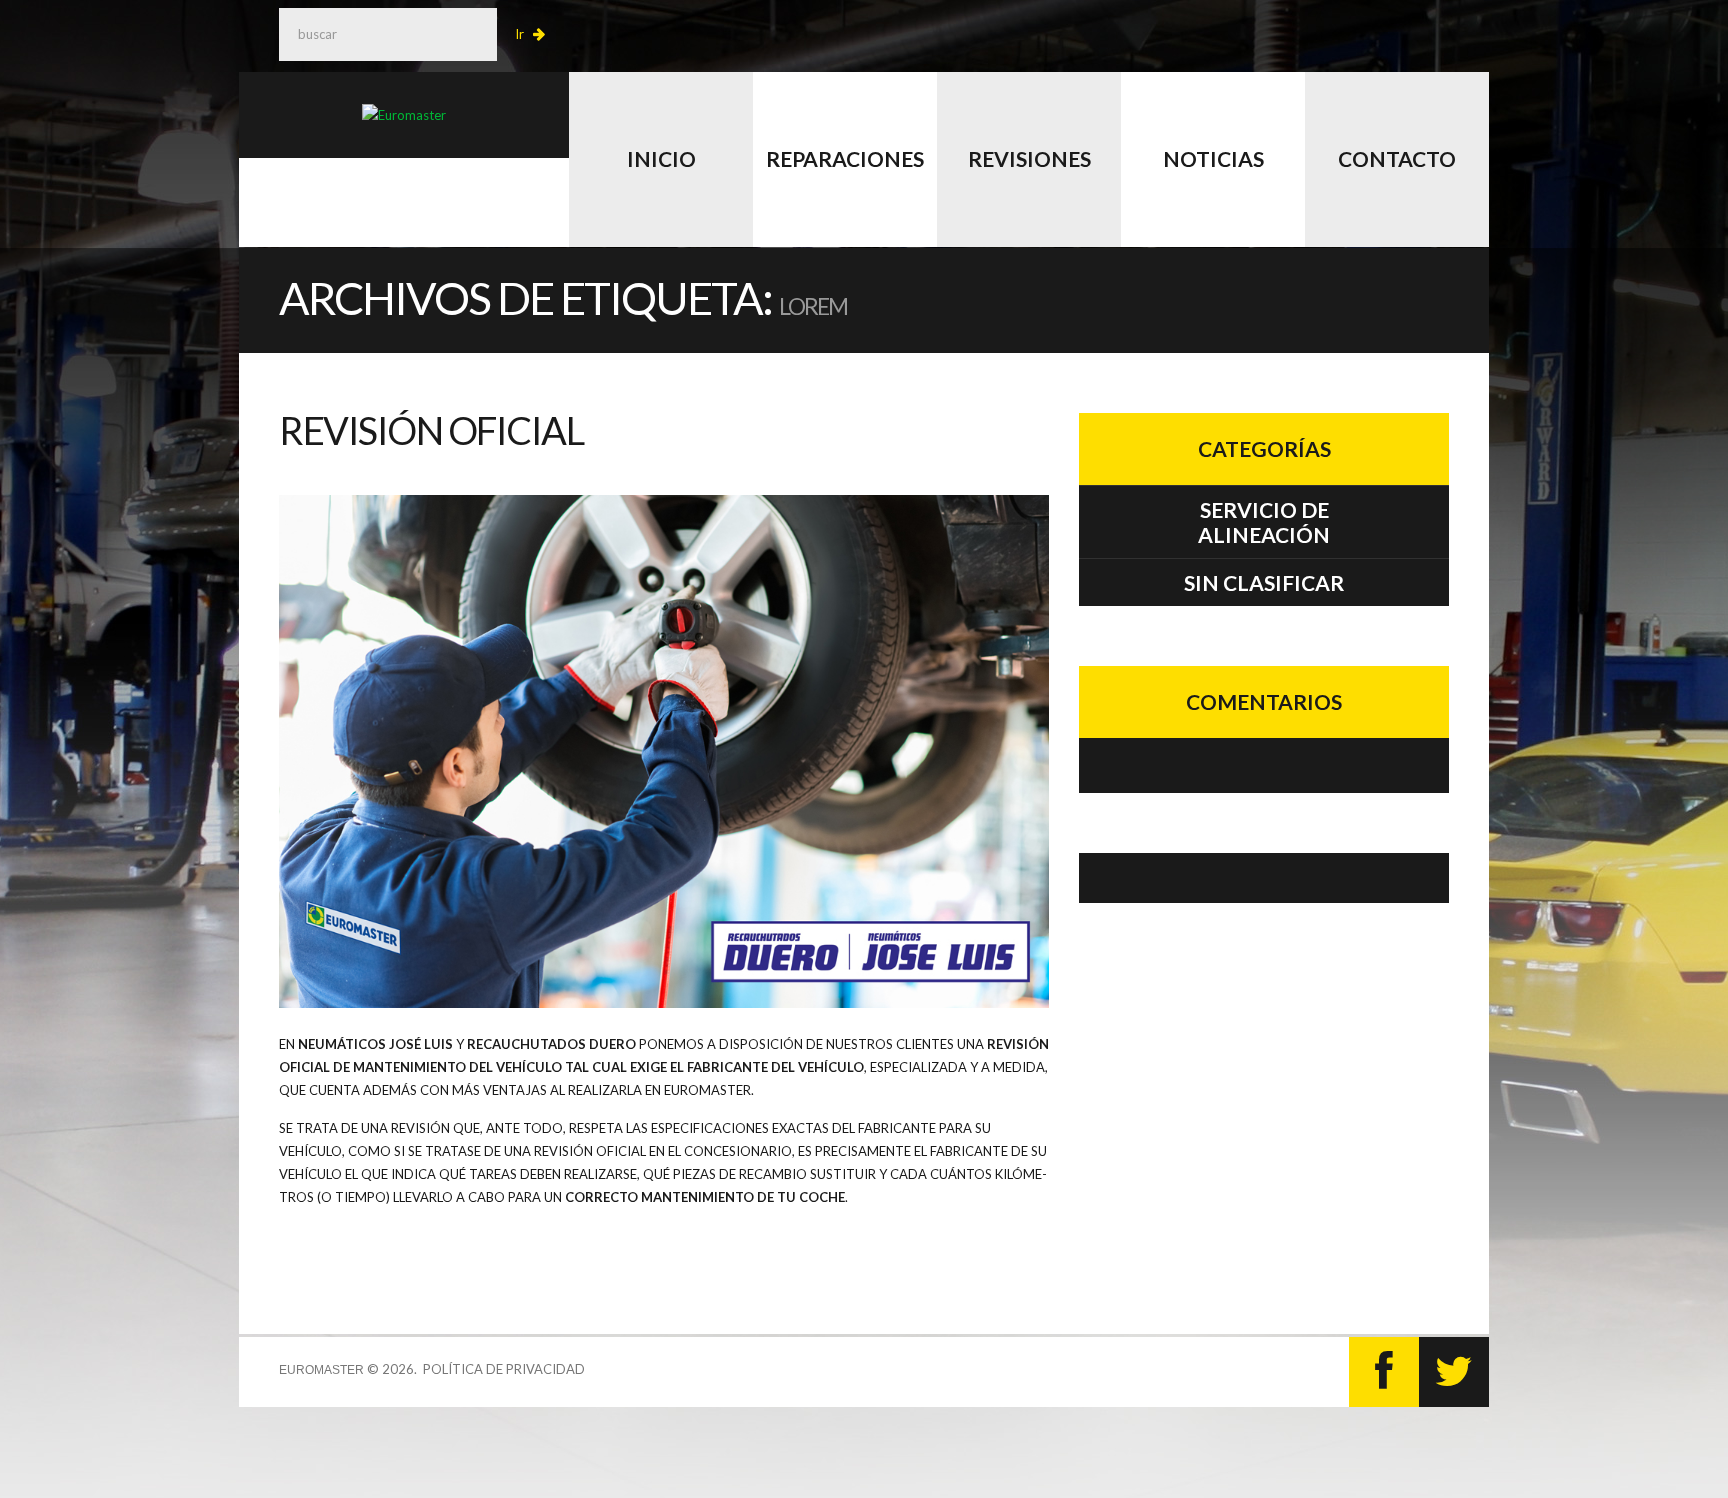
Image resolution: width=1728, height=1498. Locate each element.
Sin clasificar (1264, 582)
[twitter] (1454, 1372)
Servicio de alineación (1264, 522)
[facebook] (1384, 1372)
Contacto (1397, 158)
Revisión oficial (431, 430)
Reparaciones (845, 158)
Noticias (1213, 158)
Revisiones (1029, 158)
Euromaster (321, 1370)
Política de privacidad (504, 1369)
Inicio (661, 158)
